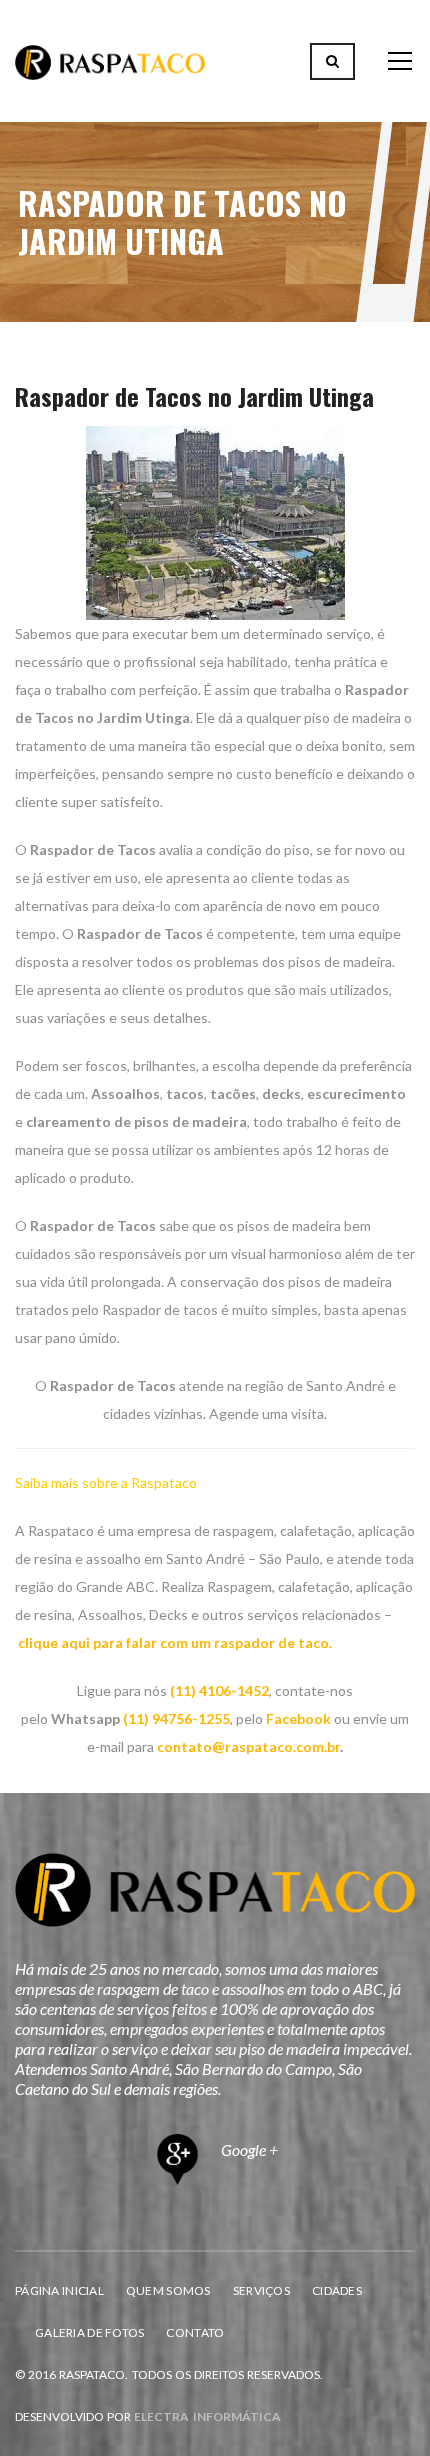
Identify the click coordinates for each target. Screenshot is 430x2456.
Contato (195, 2332)
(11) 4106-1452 (219, 1690)
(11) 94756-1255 (176, 1718)
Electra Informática (207, 2416)
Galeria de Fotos (89, 2332)
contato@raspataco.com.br (248, 1746)
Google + (248, 2149)
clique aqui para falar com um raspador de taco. (175, 1642)
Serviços (261, 2290)
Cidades (337, 2290)
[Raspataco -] (110, 60)
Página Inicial (59, 2290)
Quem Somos (168, 2290)
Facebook (298, 1718)
